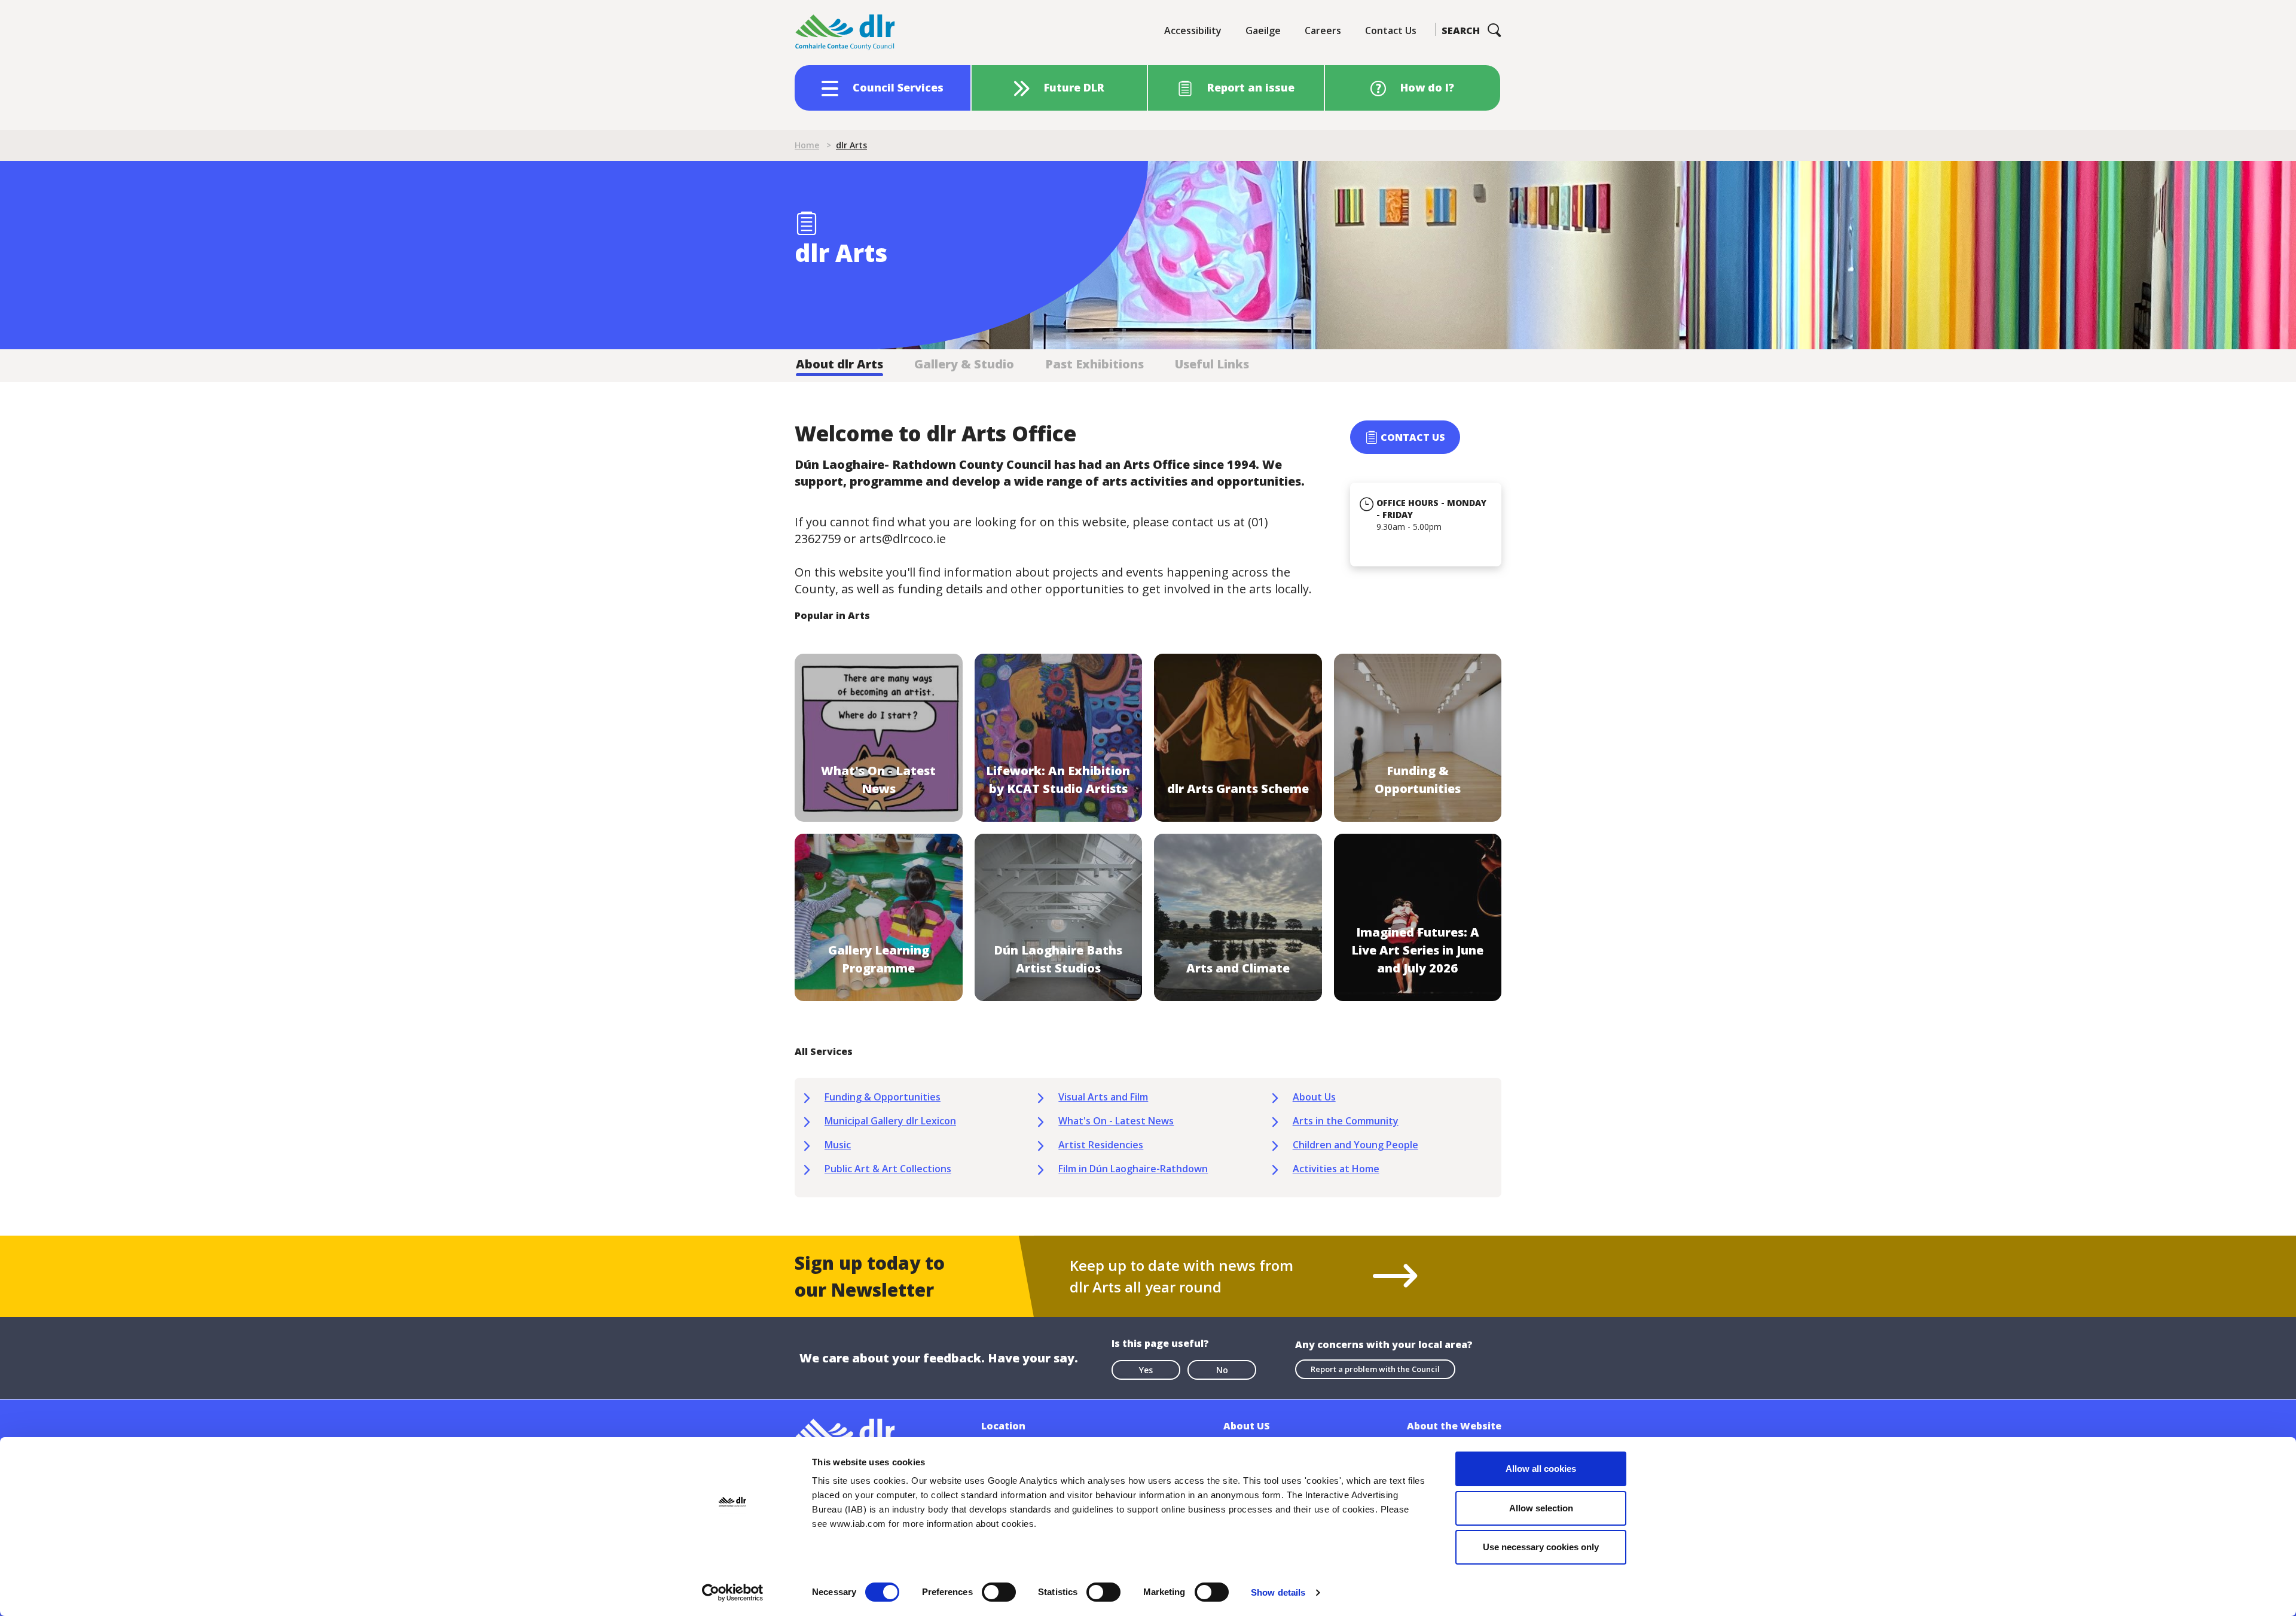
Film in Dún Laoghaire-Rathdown (1133, 1169)
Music (838, 1145)
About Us (1314, 1097)
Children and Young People (1355, 1145)
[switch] (999, 1591)
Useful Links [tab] (1212, 364)
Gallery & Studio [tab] (964, 364)
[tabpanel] (1148, 809)
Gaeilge (1263, 31)
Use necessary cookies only (1541, 1547)
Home (807, 145)
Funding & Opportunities (883, 1097)
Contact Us (1391, 31)
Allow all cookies (1541, 1469)
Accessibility (1193, 31)
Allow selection (1541, 1508)
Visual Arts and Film (1103, 1097)
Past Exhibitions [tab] (1094, 364)
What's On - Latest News (1116, 1121)
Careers (1323, 31)
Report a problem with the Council (1375, 1369)
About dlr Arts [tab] (839, 364)
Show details (1278, 1592)
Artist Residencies (1101, 1145)
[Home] (845, 33)
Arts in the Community (1346, 1121)
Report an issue (1251, 87)
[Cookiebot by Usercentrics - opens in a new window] (733, 1593)
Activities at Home (1336, 1169)
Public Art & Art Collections (888, 1169)
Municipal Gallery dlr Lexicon (890, 1121)
